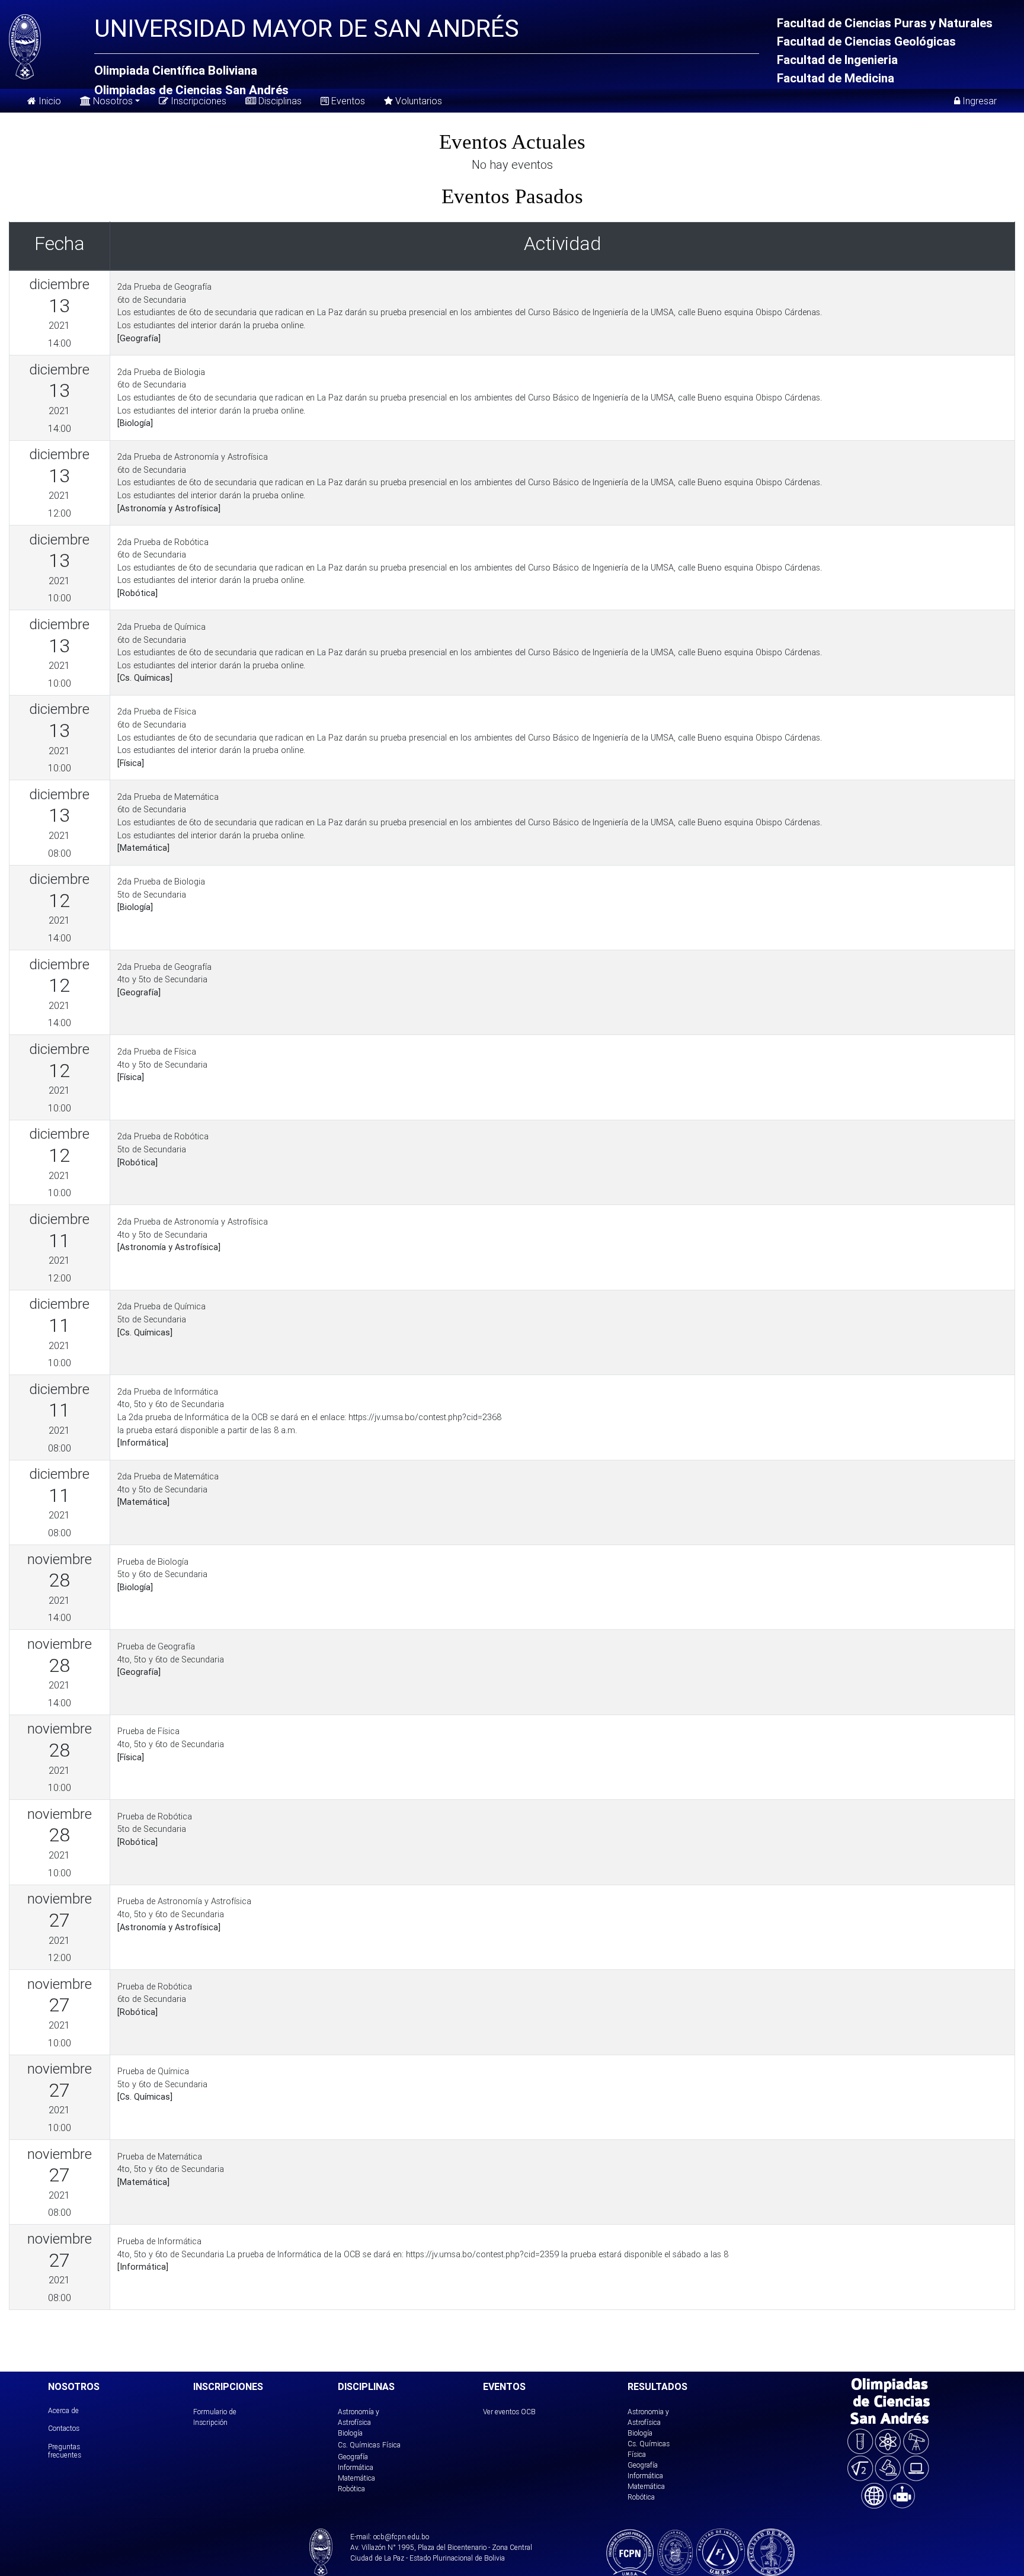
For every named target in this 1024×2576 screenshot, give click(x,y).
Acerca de (63, 2410)
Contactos (64, 2428)
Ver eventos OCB (509, 2412)
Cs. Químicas (359, 2445)
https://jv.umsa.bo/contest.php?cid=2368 (425, 1417)
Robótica (351, 2489)
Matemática (356, 2478)
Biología (350, 2433)
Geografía (353, 2457)
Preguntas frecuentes (65, 2451)
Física (391, 2445)
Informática (356, 2467)
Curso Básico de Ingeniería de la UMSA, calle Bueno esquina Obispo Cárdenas (674, 312)
